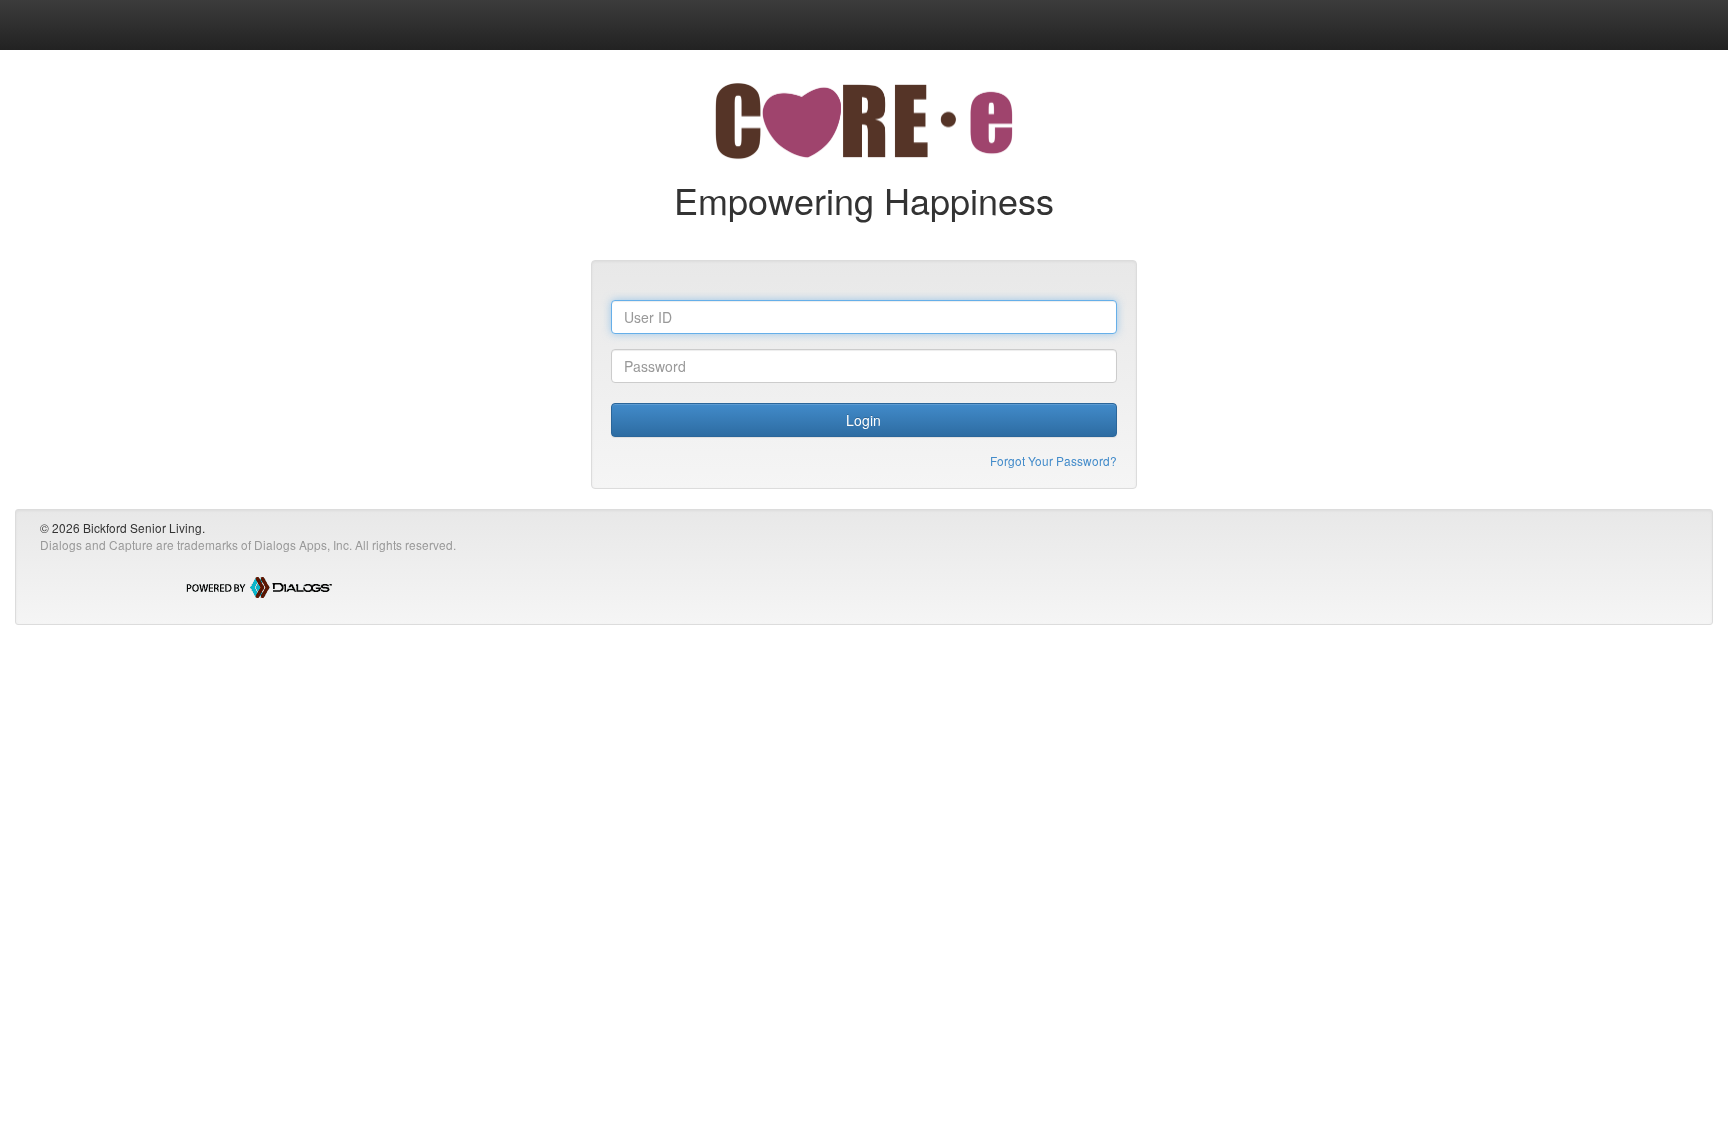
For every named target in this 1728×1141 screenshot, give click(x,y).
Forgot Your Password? (1053, 460)
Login (863, 420)
